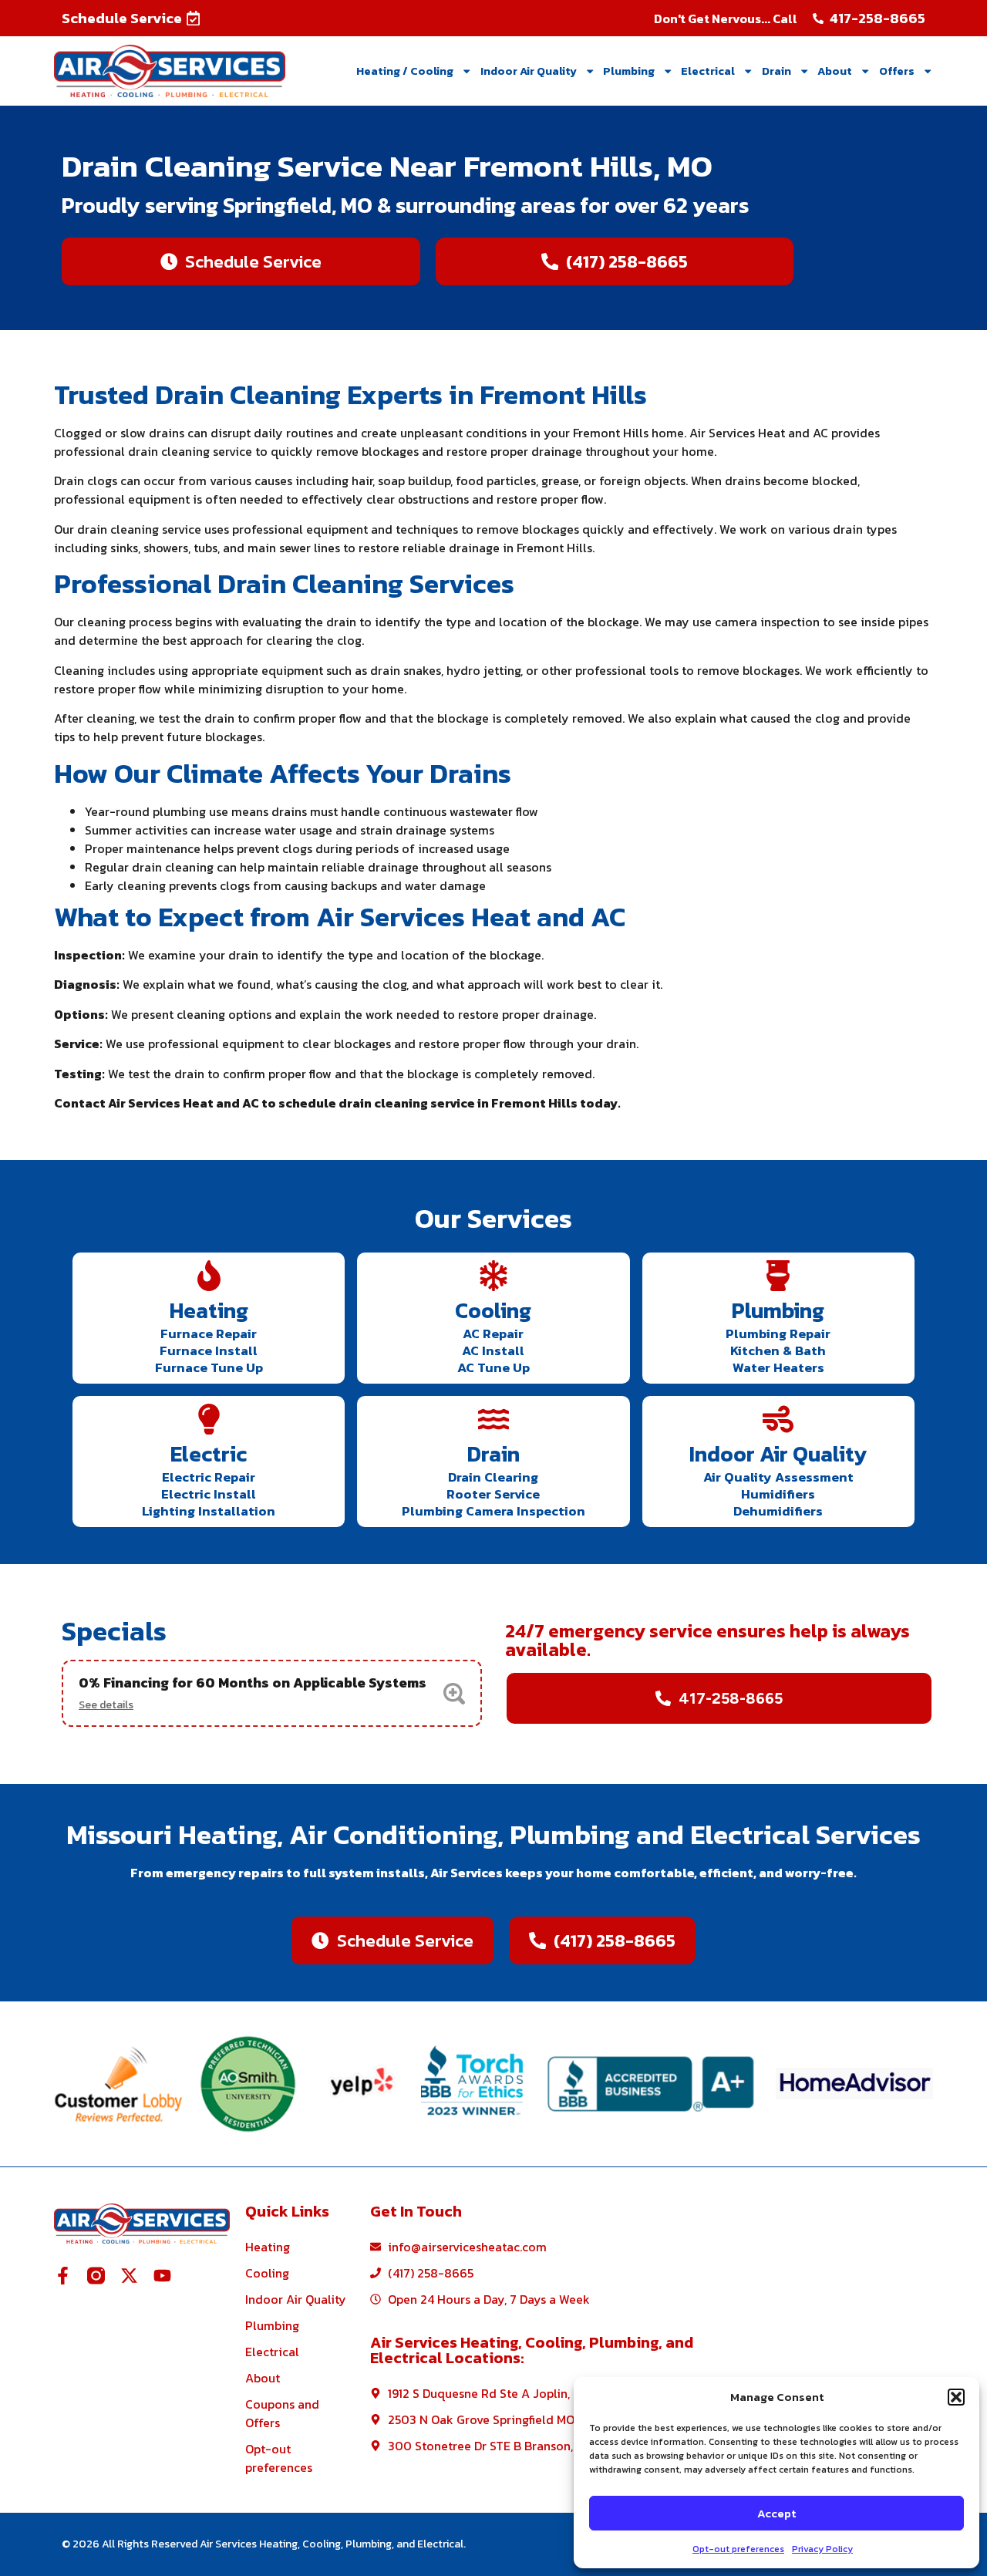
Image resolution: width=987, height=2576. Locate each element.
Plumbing (629, 71)
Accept (776, 2513)
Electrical (708, 71)
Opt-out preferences (738, 2549)
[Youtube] (162, 2276)
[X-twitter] (129, 2276)
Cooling (493, 1310)
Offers (897, 71)
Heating (209, 1310)
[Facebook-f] (63, 2276)
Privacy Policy (822, 2549)
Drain (776, 71)
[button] (956, 2397)
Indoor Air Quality (529, 71)
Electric (209, 1454)
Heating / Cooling (405, 71)
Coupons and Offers (282, 2413)
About (835, 71)
